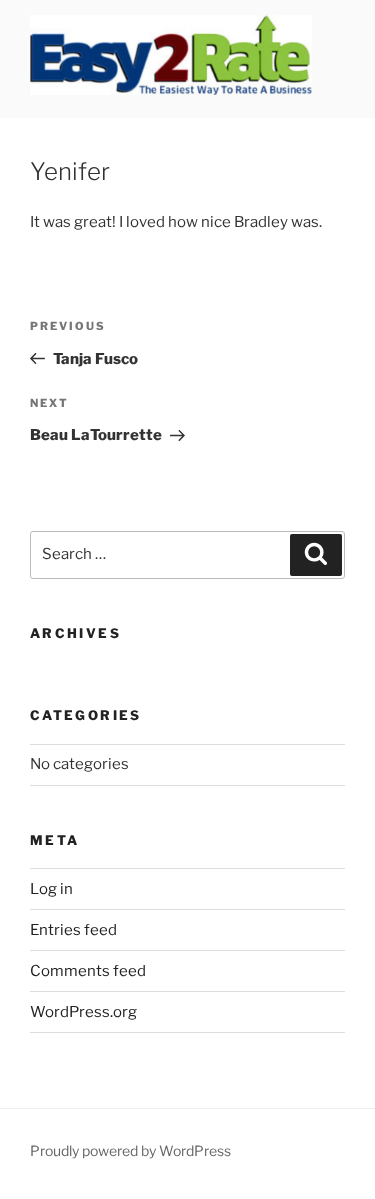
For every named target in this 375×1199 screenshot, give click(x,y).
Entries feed (73, 930)
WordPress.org (83, 1012)
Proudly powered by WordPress (130, 1150)
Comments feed (88, 971)
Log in (51, 889)
